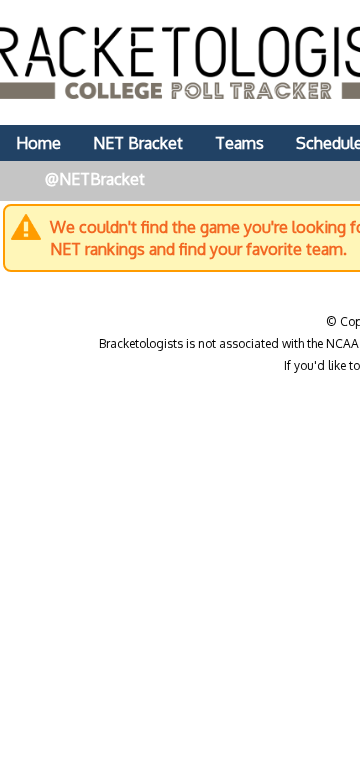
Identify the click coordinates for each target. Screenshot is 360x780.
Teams (239, 143)
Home (38, 143)
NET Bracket (138, 143)
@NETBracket (95, 179)
